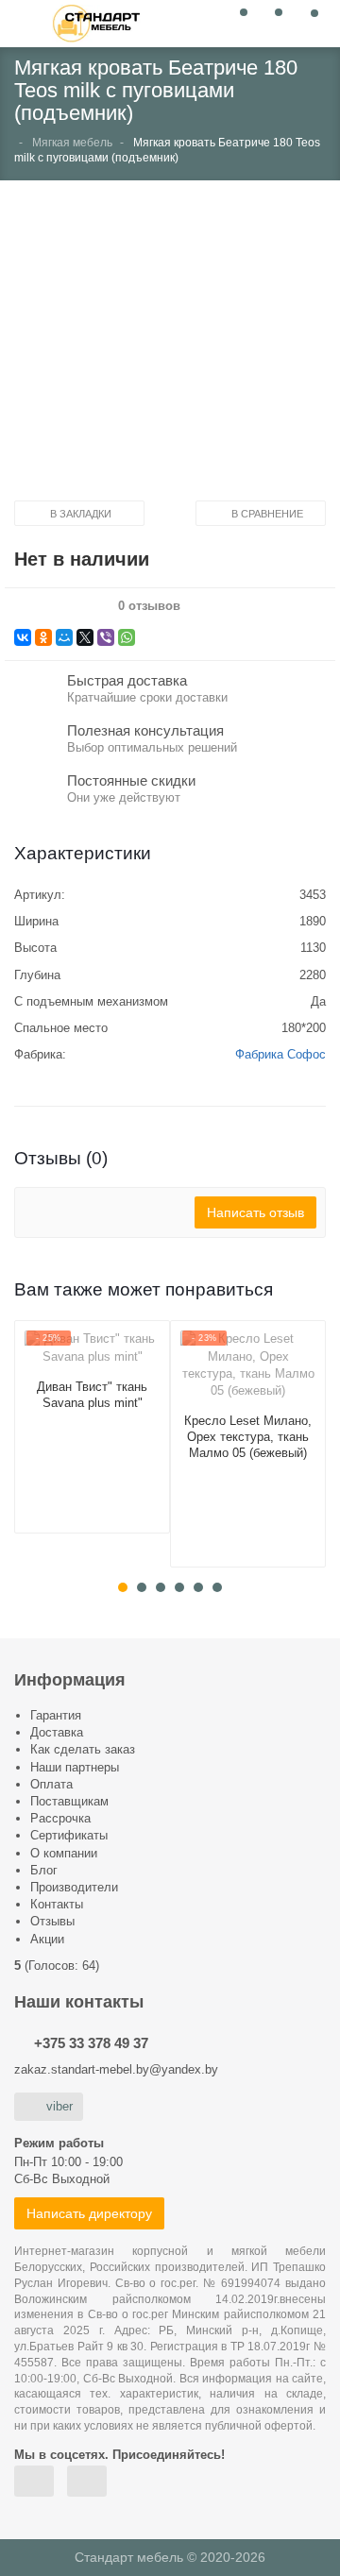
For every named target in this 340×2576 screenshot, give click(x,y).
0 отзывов (149, 606)
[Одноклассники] (43, 637)
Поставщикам (69, 1801)
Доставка (57, 1732)
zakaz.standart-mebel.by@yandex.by (116, 2069)
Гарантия (56, 1715)
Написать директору (89, 2213)
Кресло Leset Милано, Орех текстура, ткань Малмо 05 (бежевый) (248, 1437)
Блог (44, 1870)
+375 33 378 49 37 (91, 2043)
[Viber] (106, 637)
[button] (170, 347)
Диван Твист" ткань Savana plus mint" (92, 1395)
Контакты (57, 1904)
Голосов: (62, 1966)
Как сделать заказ (83, 1749)
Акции (47, 1939)
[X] (85, 637)
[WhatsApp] (127, 637)
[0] (238, 22)
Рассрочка (60, 1818)
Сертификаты (69, 1835)
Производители (74, 1887)
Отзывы (52, 1921)
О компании (64, 1853)
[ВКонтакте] (23, 637)
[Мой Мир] (64, 637)
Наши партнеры (75, 1767)
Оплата (51, 1784)
